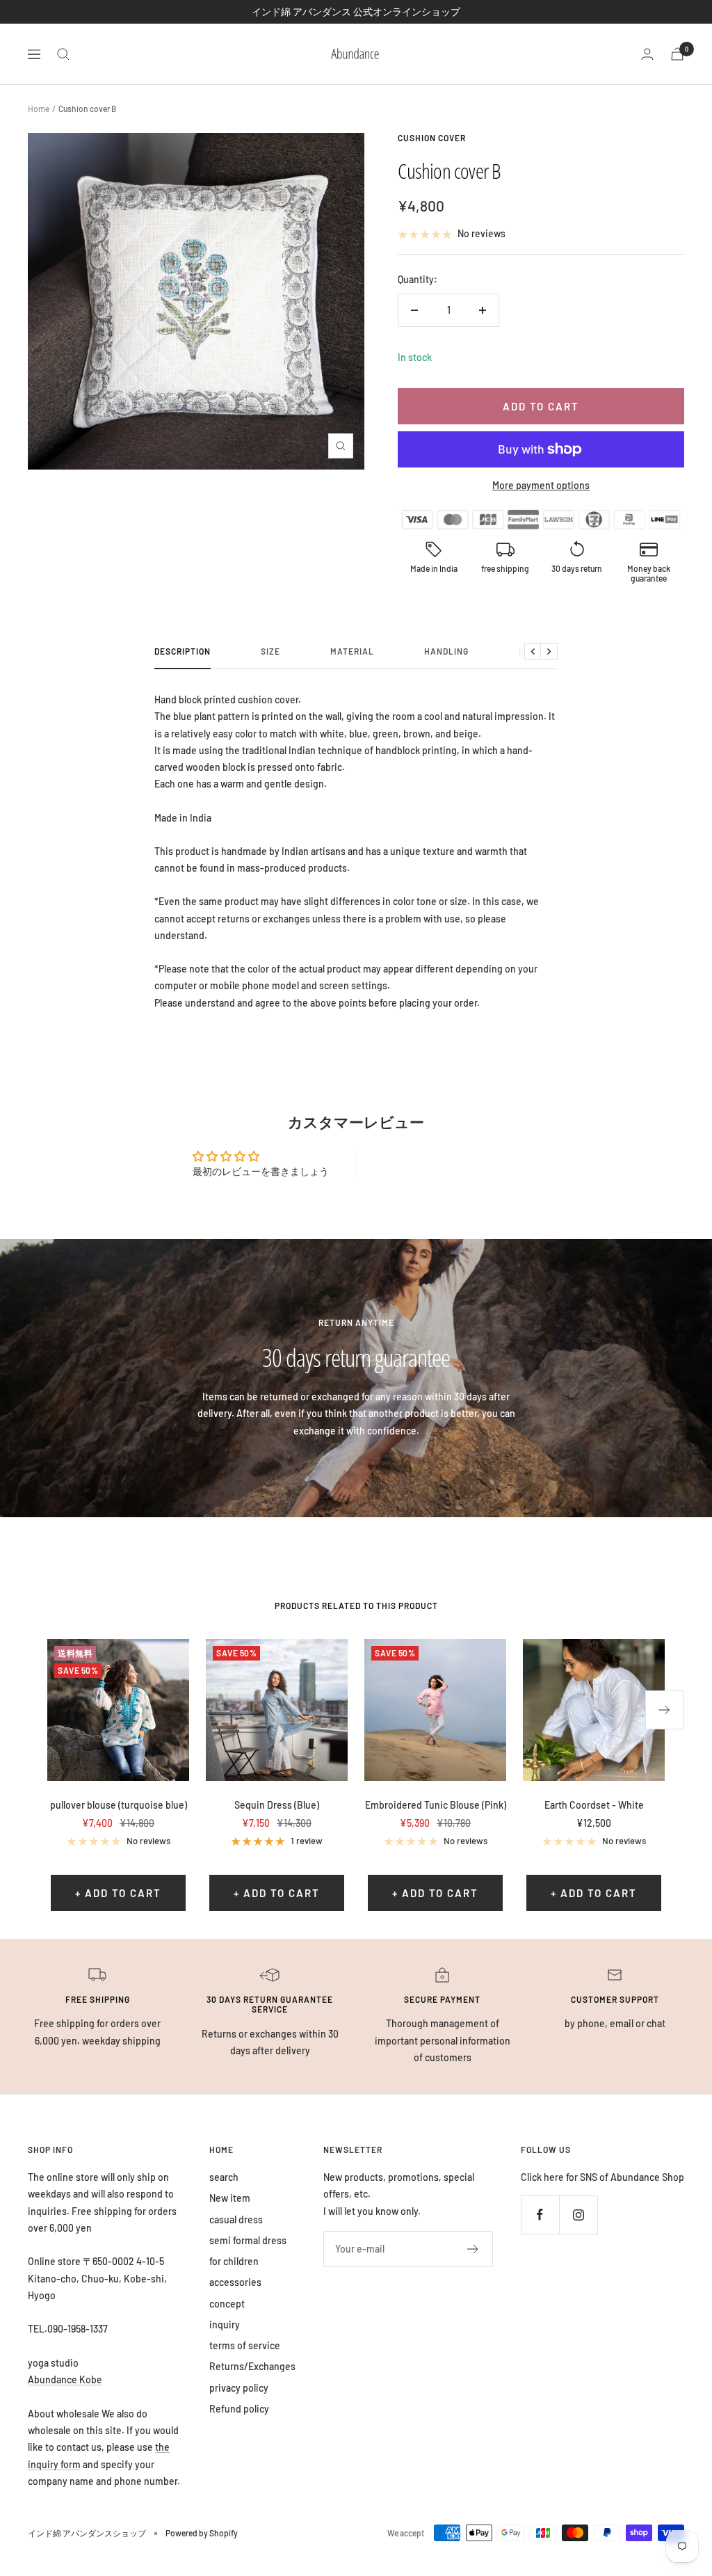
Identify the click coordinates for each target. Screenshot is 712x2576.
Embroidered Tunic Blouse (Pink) (436, 1805)
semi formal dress (248, 2240)
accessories (235, 2282)
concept (227, 2304)
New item (230, 2198)
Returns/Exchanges (252, 2366)
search (224, 2177)
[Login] (647, 54)
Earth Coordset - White (594, 1805)
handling (446, 651)
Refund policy (239, 2409)
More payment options (541, 485)
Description (183, 651)
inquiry (225, 2325)
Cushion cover (432, 138)
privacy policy (239, 2388)
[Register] (473, 2249)
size (270, 651)
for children (234, 2261)
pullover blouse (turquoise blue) (119, 1805)
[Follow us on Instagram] (578, 2215)
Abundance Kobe (65, 2379)
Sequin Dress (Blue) (277, 1805)
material (352, 651)
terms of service (245, 2345)
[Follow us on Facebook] (540, 2215)
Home (39, 109)
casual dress (236, 2219)
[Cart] (677, 54)
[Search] (63, 54)
